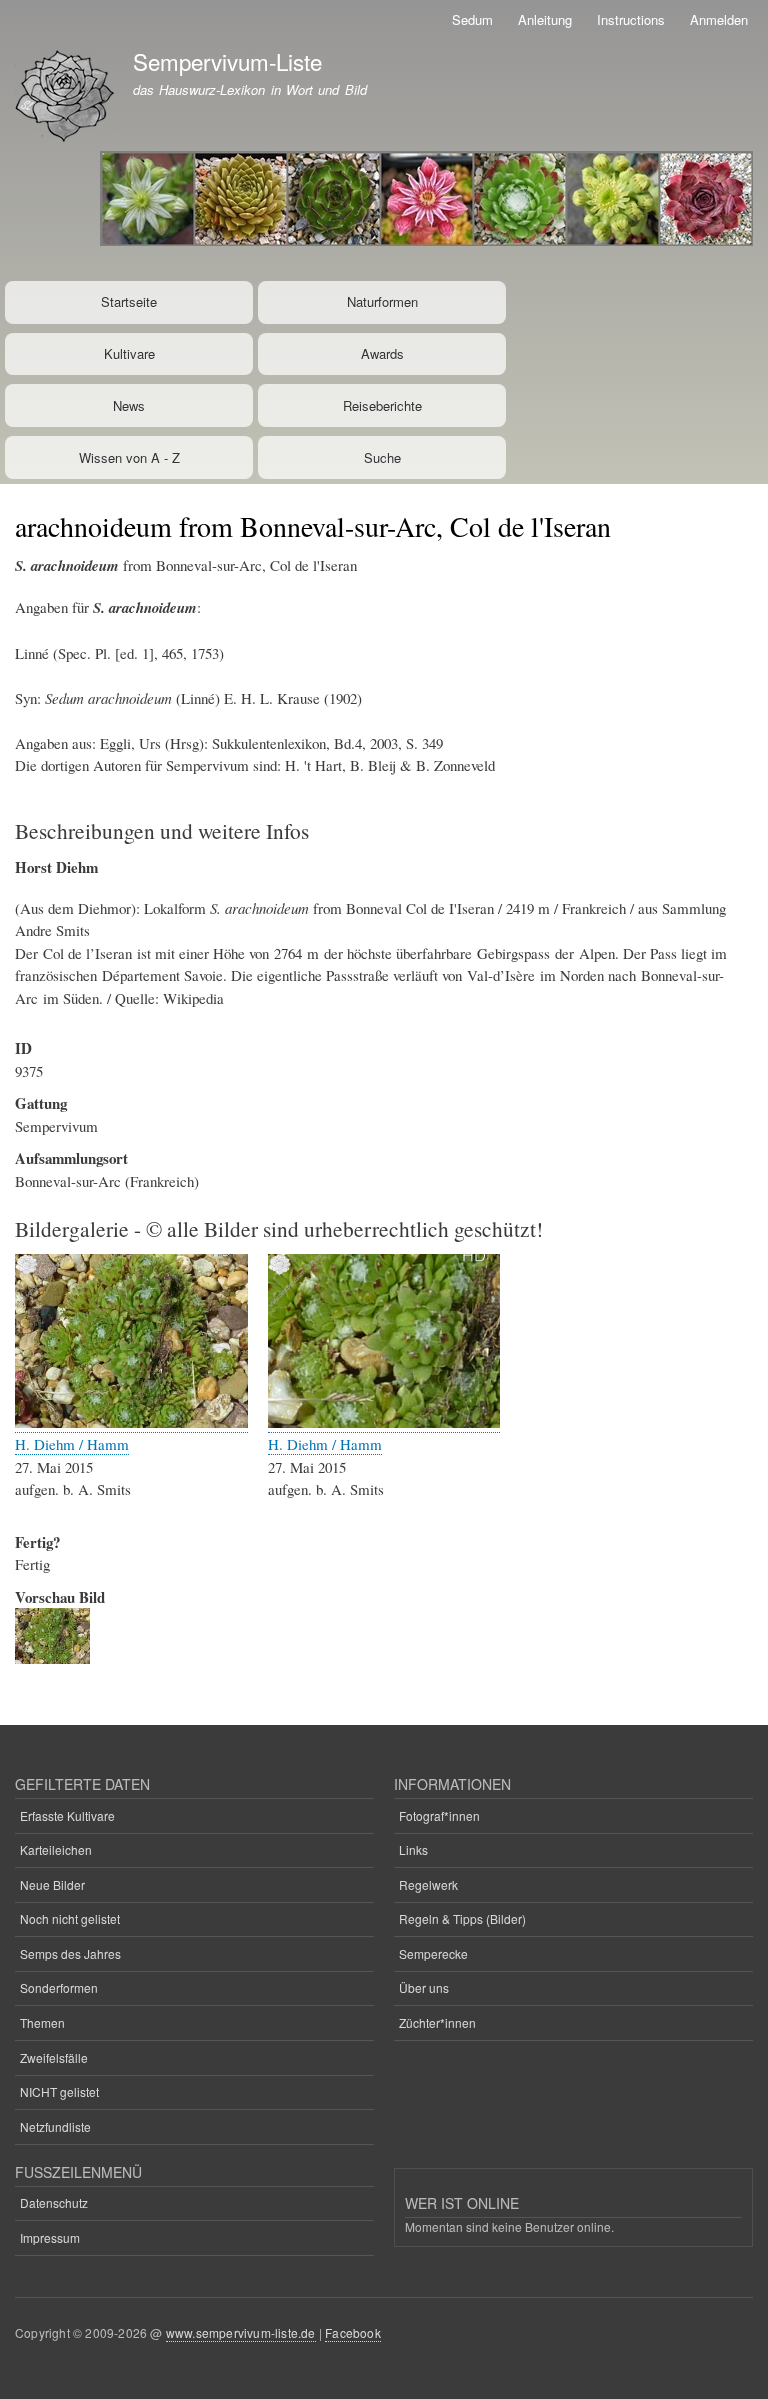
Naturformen (382, 301)
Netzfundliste (55, 2126)
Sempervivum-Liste (227, 61)
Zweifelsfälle (54, 2057)
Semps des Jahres (70, 1953)
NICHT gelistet (59, 2091)
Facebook (353, 2332)
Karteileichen (56, 1849)
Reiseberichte (382, 405)
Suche (382, 457)
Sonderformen (59, 1987)
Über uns (424, 1987)
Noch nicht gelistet (70, 1918)
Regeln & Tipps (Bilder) (462, 1918)
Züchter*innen (437, 2022)
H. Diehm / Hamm (72, 1444)
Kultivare (129, 353)
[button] (131, 1422)
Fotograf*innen (439, 1815)
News (129, 405)
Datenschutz (54, 2202)
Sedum (472, 19)
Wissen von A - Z (129, 457)
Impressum (50, 2237)
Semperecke (433, 1953)
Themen (42, 2022)
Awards (382, 353)
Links (413, 1849)
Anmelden (719, 19)
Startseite (129, 301)
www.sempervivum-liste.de (241, 2332)
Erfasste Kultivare (67, 1815)
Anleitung (545, 19)
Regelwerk (428, 1884)
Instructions (631, 19)
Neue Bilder (52, 1884)
